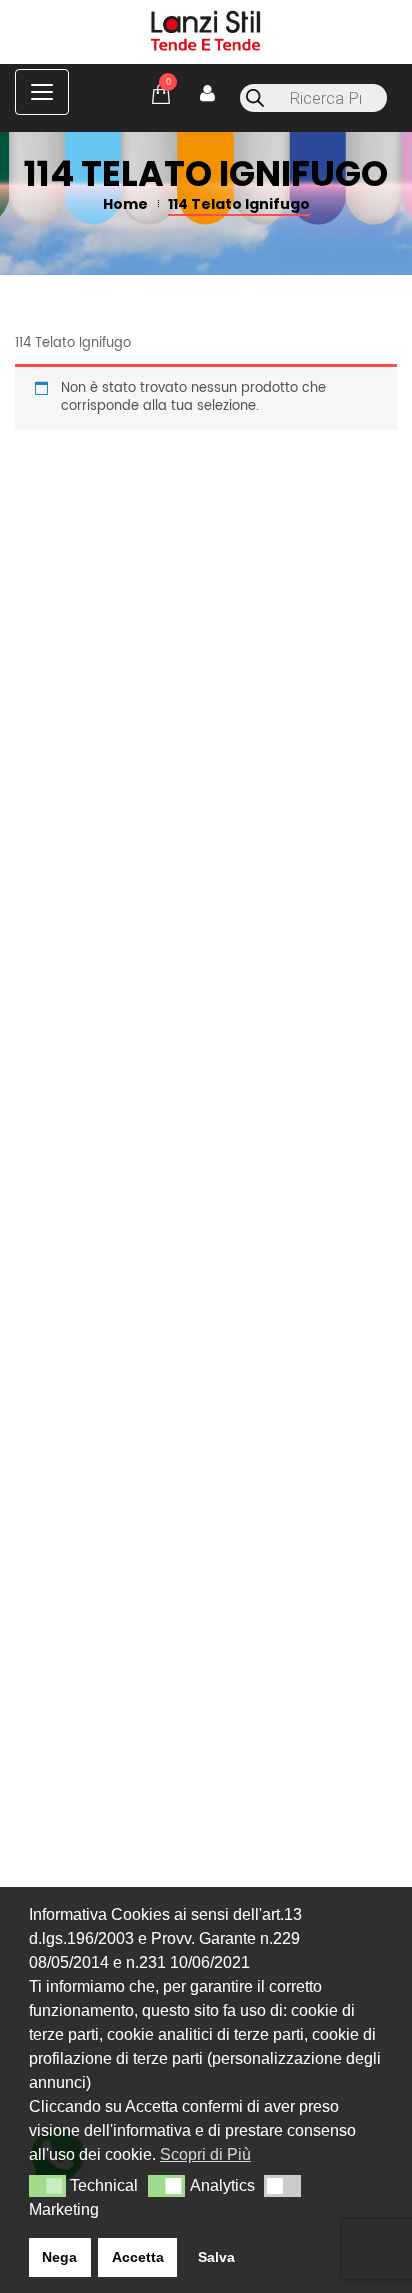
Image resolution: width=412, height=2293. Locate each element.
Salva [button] (216, 2257)
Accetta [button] (138, 2257)
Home (125, 204)
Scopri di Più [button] (205, 2154)
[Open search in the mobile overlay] (313, 98)
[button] (47, 2186)
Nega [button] (59, 2257)
